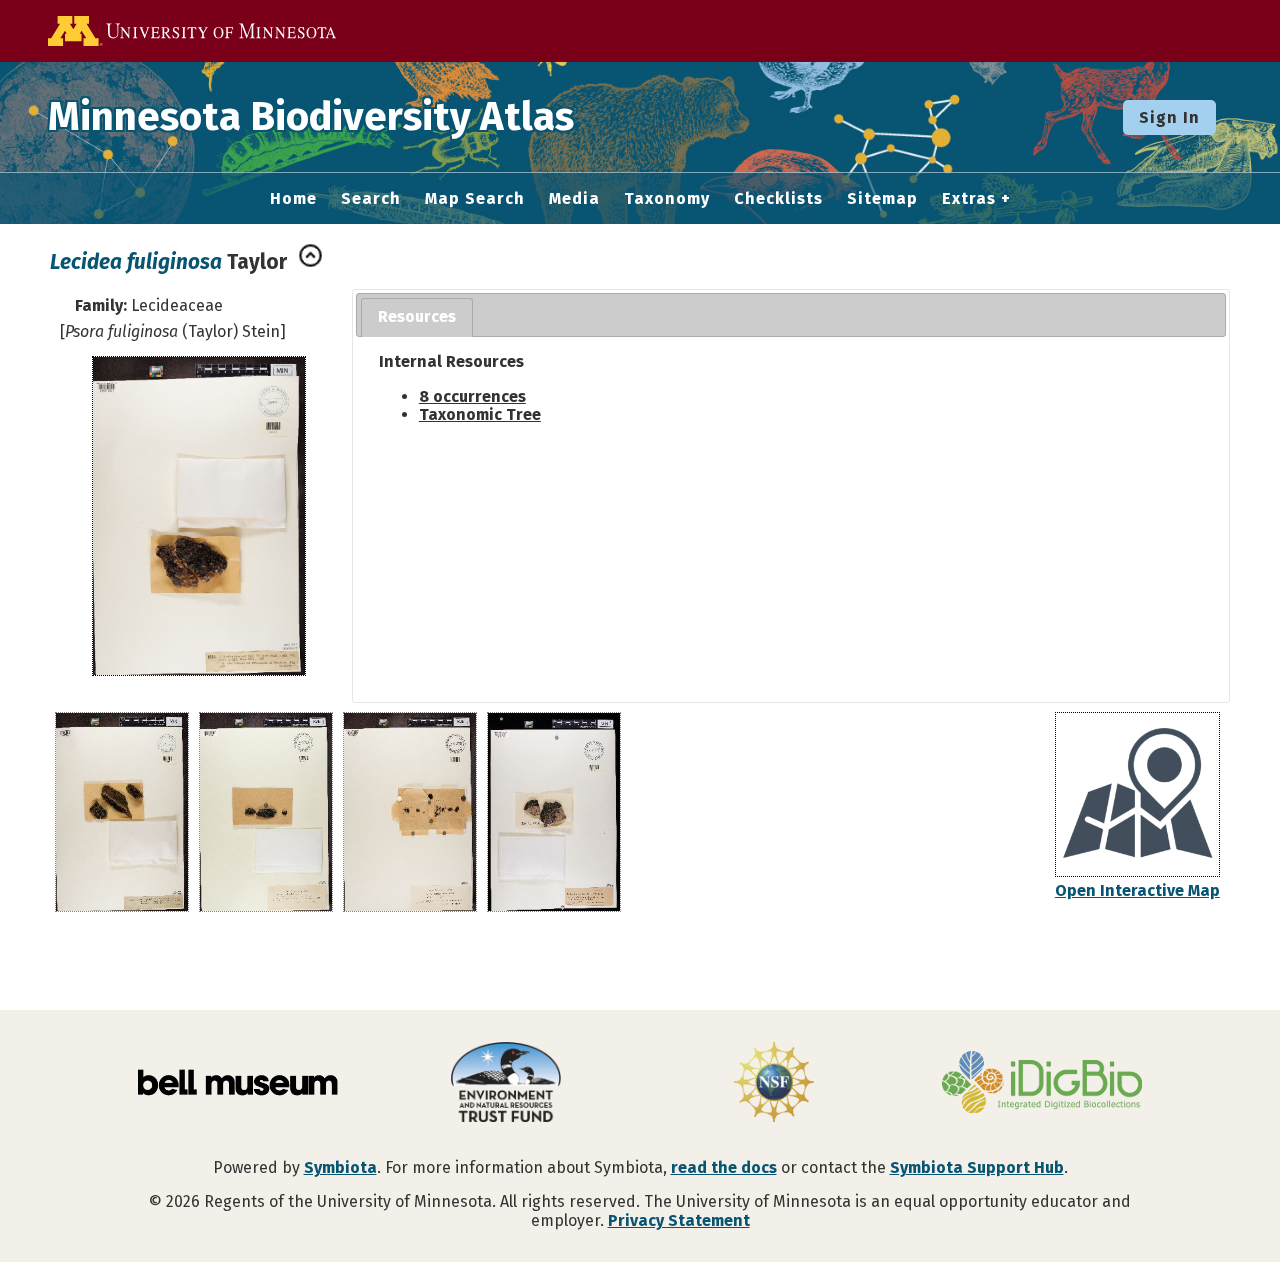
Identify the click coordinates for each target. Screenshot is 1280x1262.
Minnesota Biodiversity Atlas (311, 117)
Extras (969, 199)
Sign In (1169, 117)
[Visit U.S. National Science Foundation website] (774, 1084)
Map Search (475, 199)
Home (293, 199)
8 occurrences (472, 396)
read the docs (724, 1167)
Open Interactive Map (1137, 890)
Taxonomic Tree (480, 414)
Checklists (778, 199)
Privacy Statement (679, 1220)
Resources (417, 316)
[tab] (417, 317)
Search (371, 199)
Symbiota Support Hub (977, 1167)
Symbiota (340, 1167)
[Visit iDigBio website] (1042, 1084)
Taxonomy (667, 199)
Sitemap (882, 199)
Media (574, 199)
